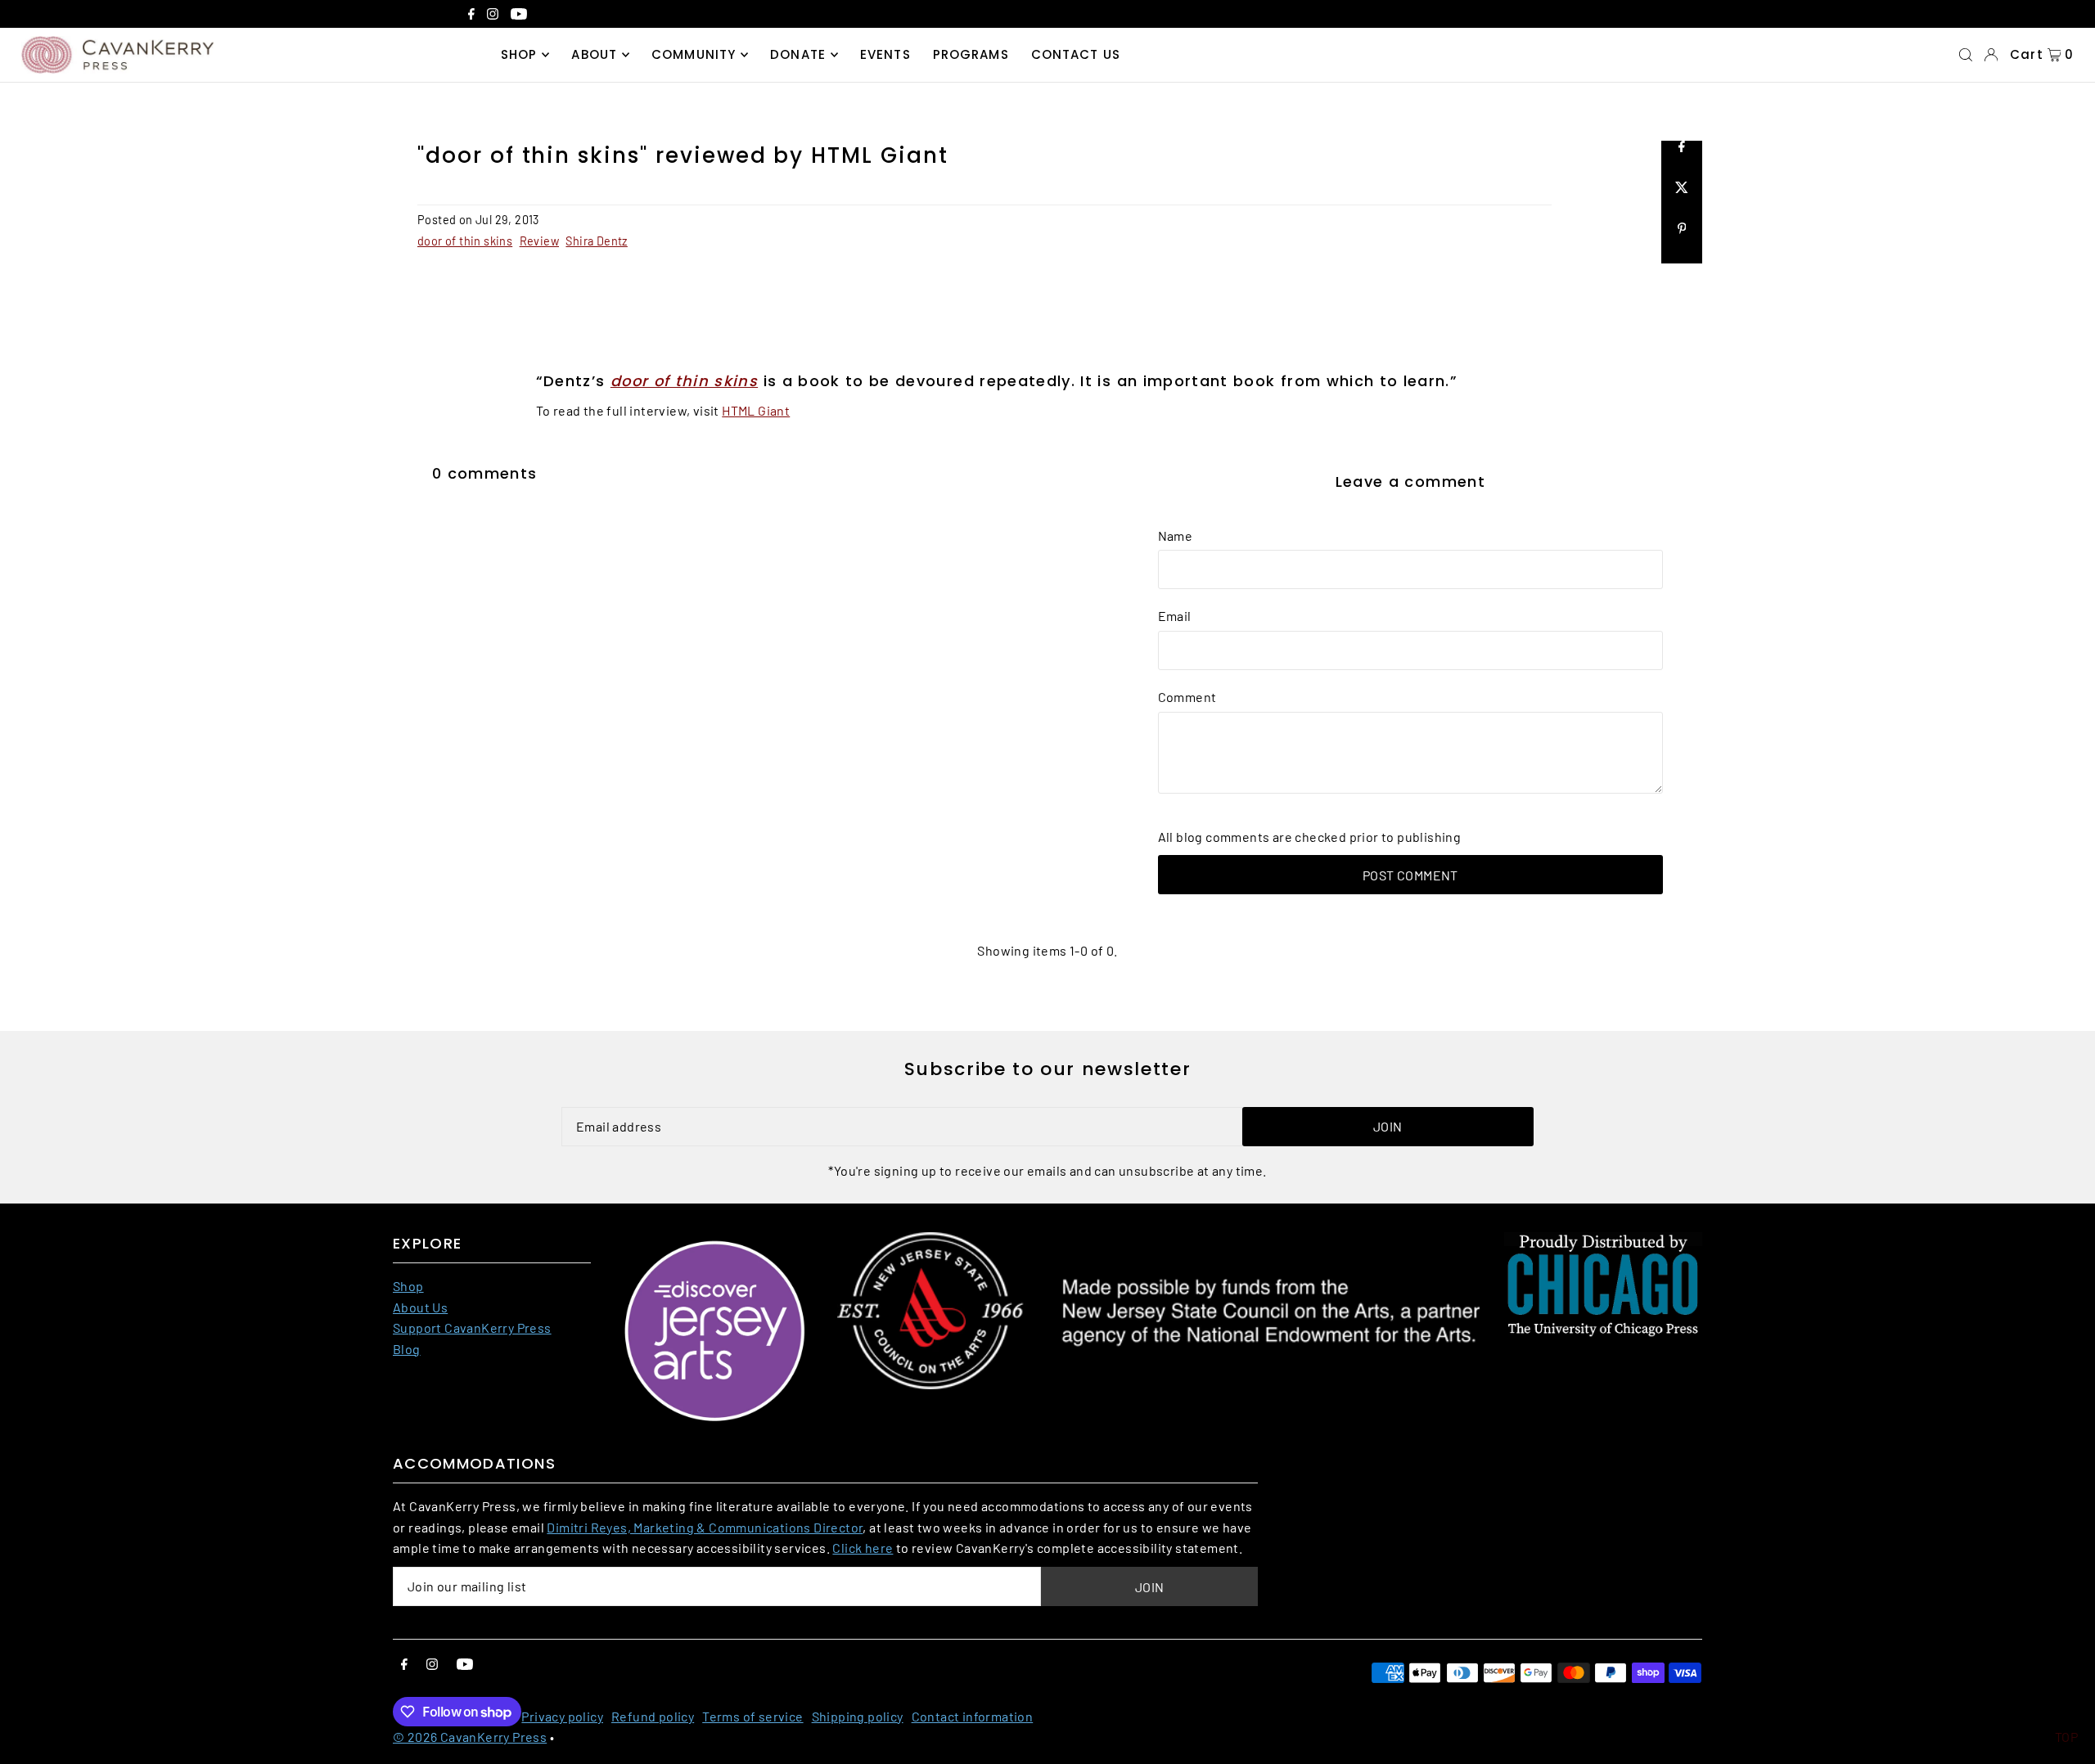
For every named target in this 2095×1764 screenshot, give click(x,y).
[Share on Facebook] (1682, 161)
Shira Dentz (596, 241)
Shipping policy (858, 1716)
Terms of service (752, 1716)
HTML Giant (756, 410)
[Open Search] (1966, 55)
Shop (408, 1286)
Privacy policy (562, 1716)
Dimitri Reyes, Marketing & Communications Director (705, 1527)
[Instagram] (493, 16)
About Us (420, 1307)
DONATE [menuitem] (798, 54)
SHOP (519, 54)
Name (1176, 535)
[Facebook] (471, 16)
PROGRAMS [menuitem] (971, 54)
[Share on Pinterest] (1682, 243)
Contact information (973, 1716)
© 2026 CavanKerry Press (470, 1737)
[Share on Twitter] (1682, 202)
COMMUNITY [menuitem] (694, 54)
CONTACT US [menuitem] (1076, 54)
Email (1175, 616)
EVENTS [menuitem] (885, 54)
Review (539, 241)
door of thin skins (465, 241)
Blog (407, 1349)
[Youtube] (519, 16)
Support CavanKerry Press (472, 1327)
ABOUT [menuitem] (594, 54)
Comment (1187, 697)
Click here (863, 1548)
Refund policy (653, 1716)
